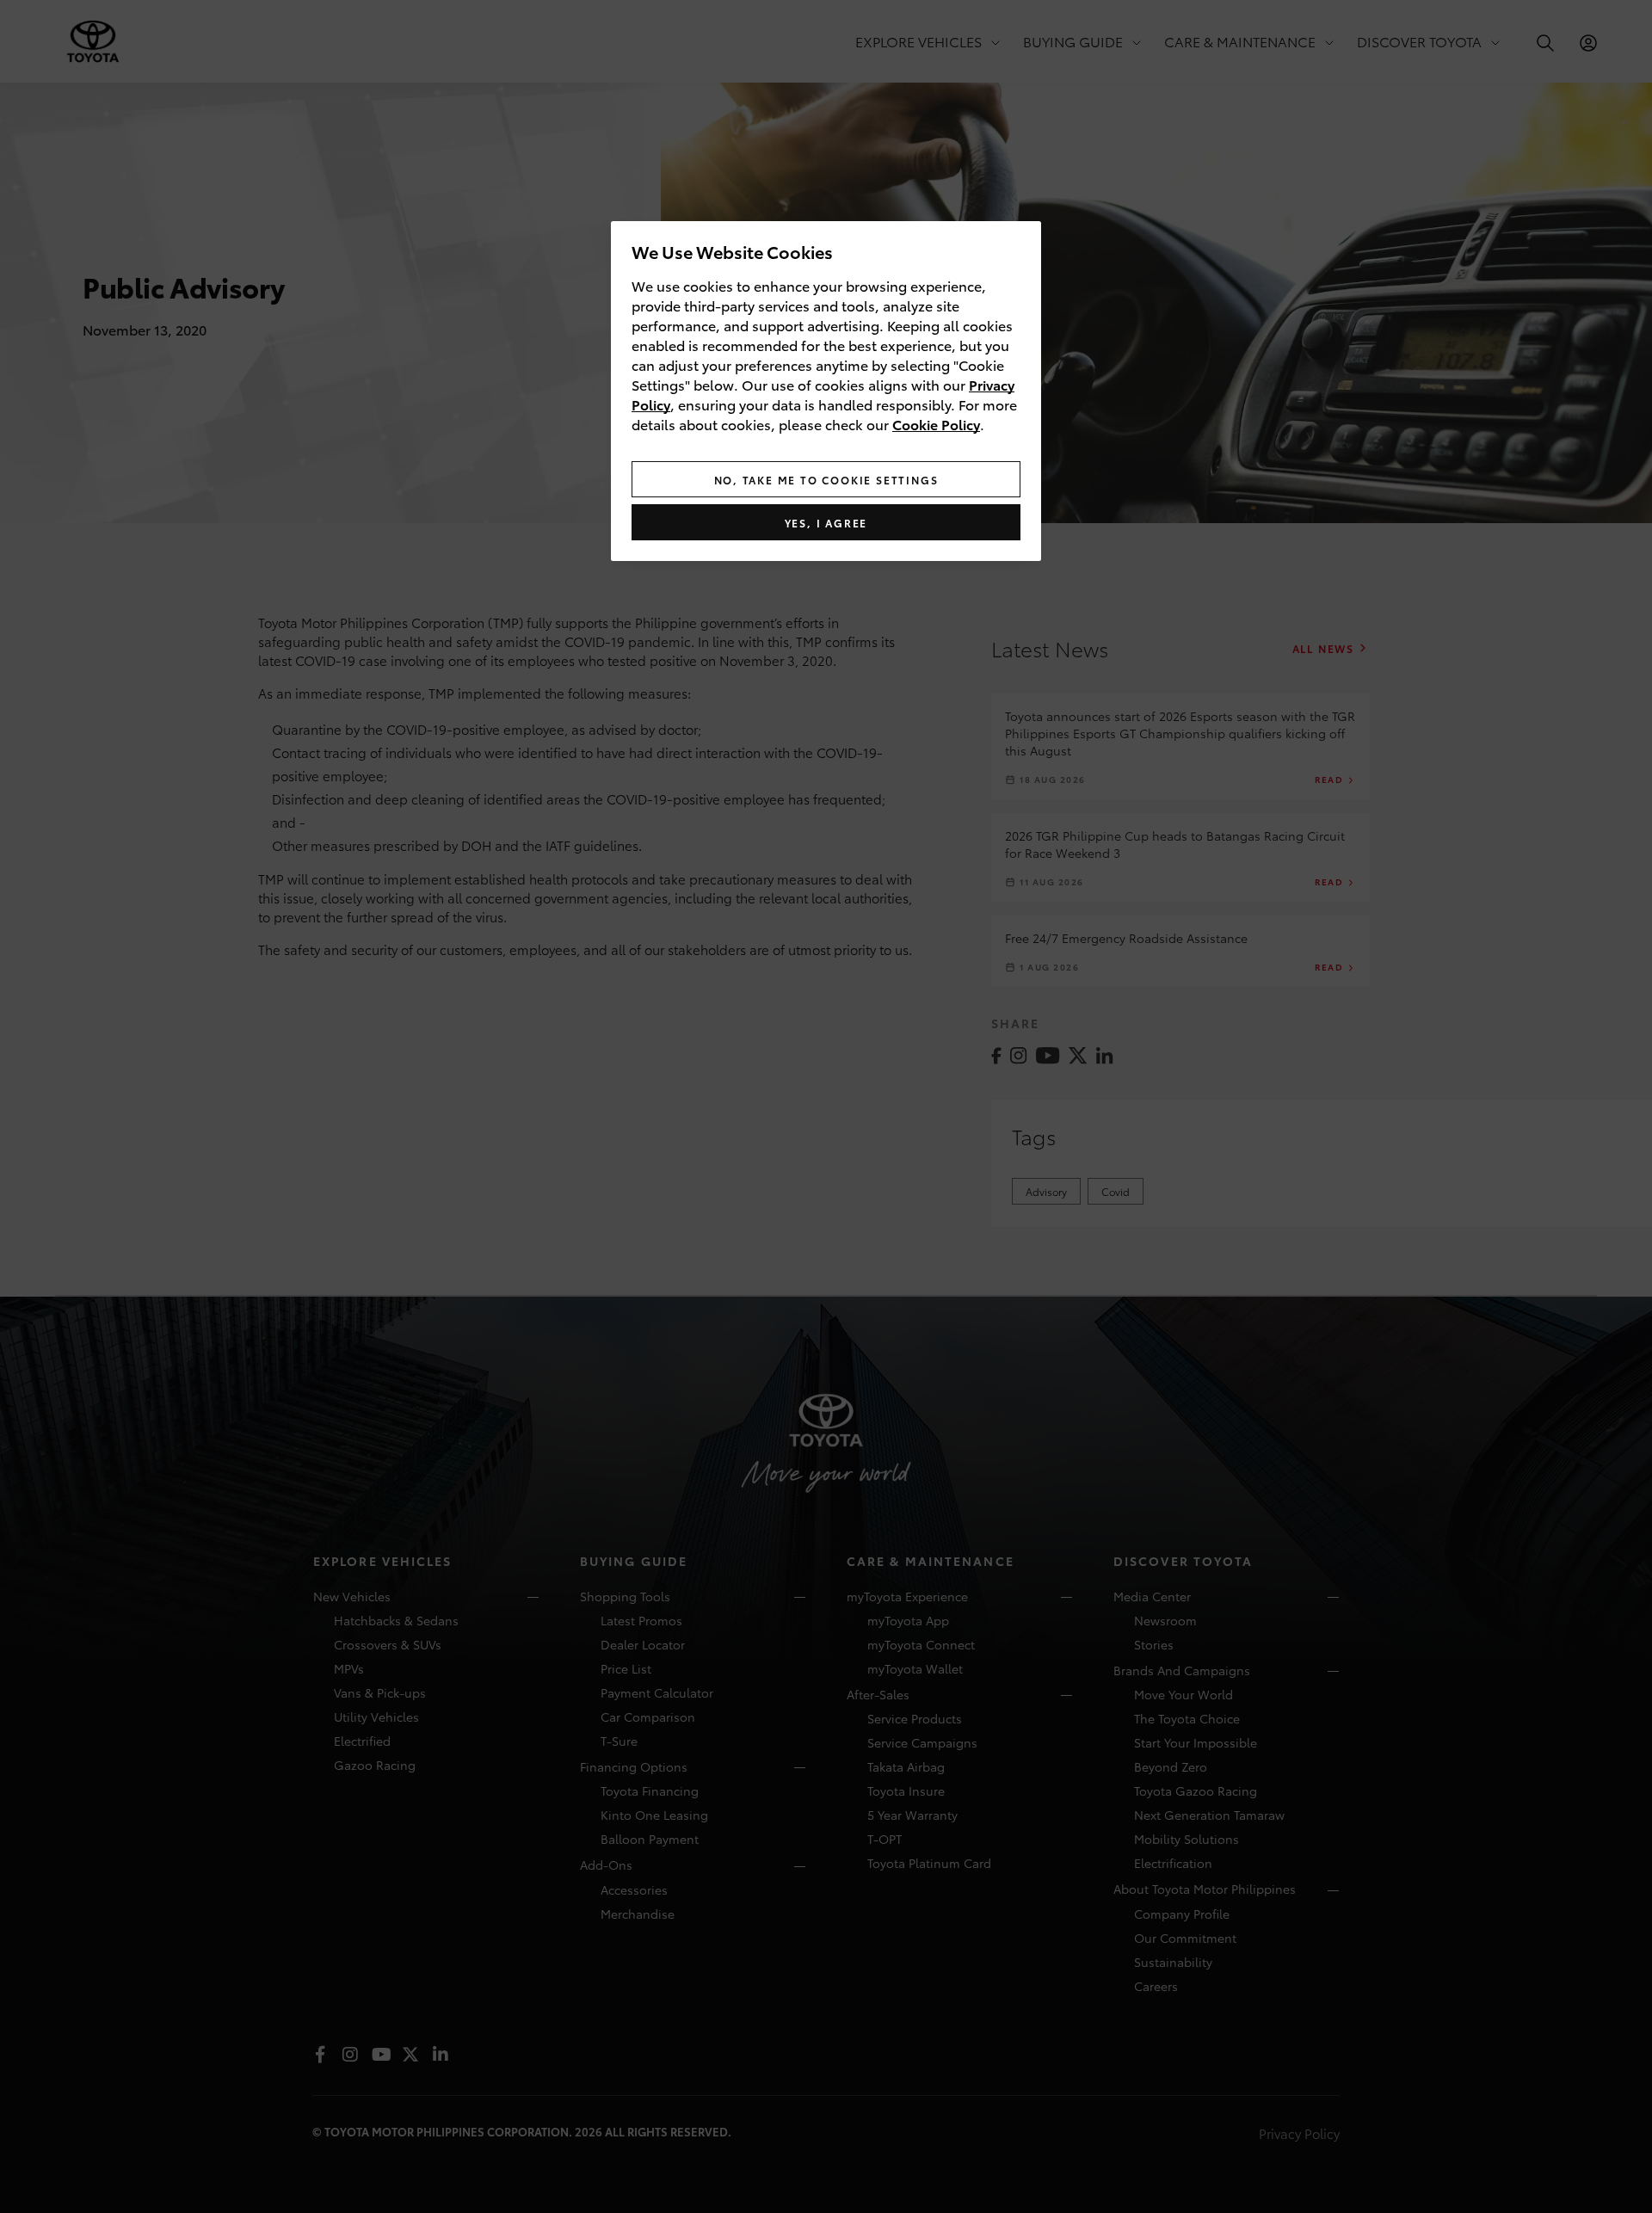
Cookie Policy (936, 424)
